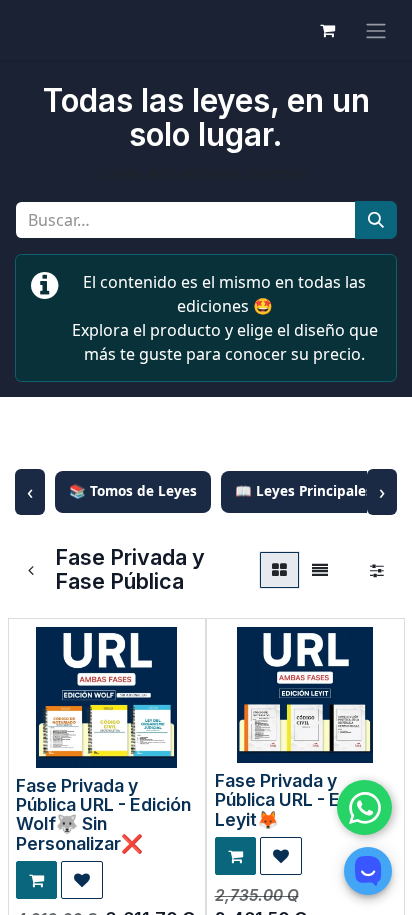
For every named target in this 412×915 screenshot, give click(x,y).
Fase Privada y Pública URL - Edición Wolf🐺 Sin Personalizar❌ (103, 814)
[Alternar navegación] (376, 30)
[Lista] (320, 570)
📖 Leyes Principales (304, 491)
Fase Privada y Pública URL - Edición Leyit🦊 (302, 800)
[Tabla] (279, 570)
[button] (36, 880)
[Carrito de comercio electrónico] (327, 30)
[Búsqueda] (376, 220)
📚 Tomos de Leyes (133, 491)
